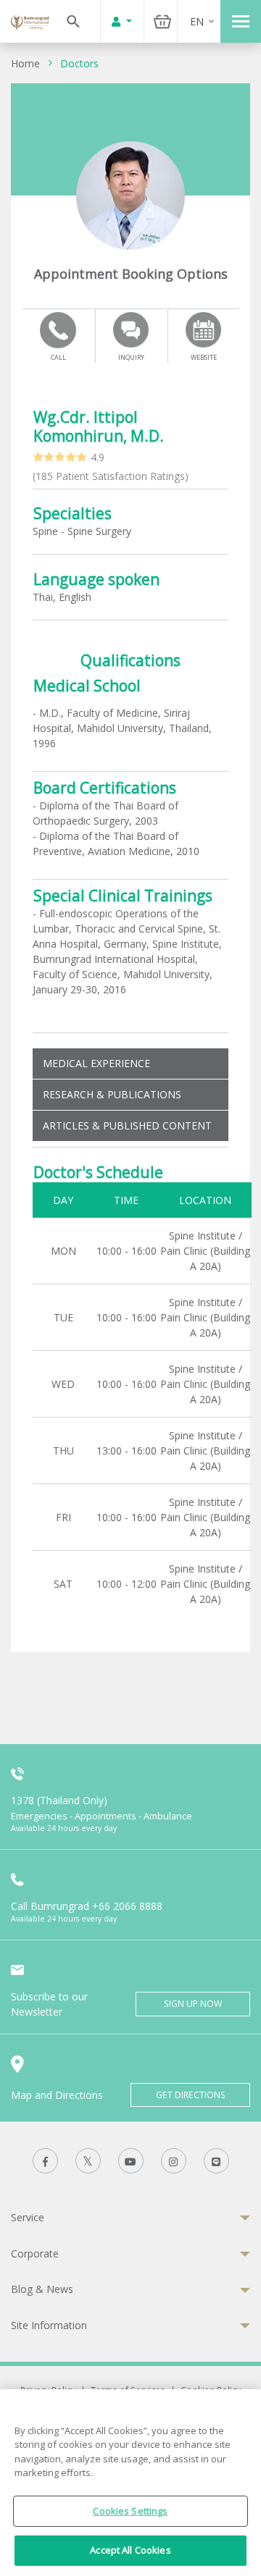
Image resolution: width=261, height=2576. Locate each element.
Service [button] (28, 2217)
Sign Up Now (193, 2004)
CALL (58, 357)
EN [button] (197, 21)
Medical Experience (96, 1063)
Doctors (79, 63)
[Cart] (162, 21)
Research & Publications (112, 1094)
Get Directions (191, 2095)
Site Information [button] (49, 2325)
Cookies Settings (130, 2511)
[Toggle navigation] (241, 21)
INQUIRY (131, 357)
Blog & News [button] (42, 2289)
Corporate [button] (35, 2253)
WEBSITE (204, 357)
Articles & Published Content (127, 1125)
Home (25, 63)
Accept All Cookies (130, 2550)
